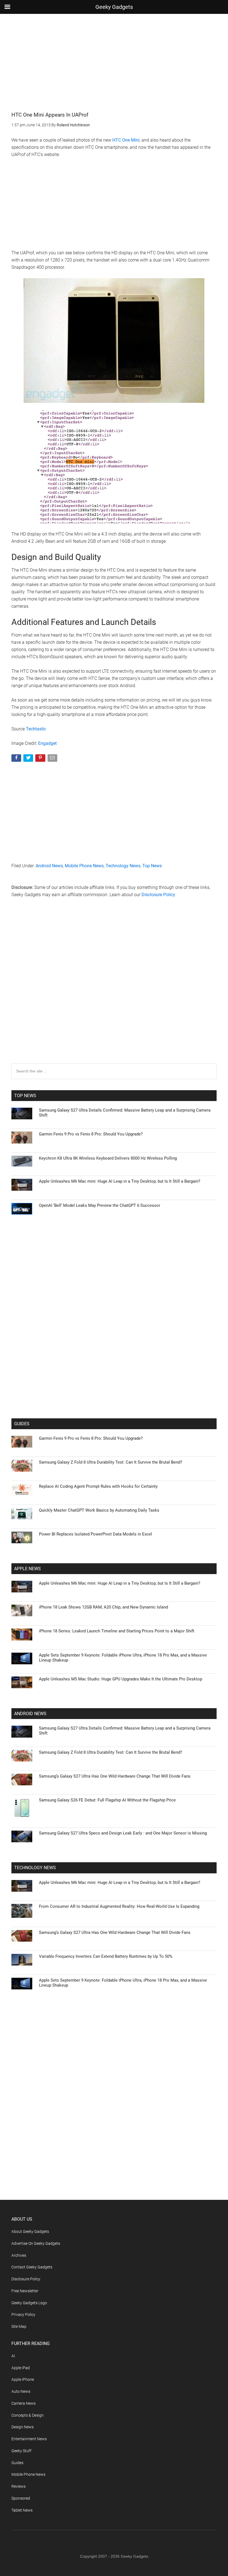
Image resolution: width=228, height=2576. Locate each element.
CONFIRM (76, 1369)
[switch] (183, 1287)
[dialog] (114, 1288)
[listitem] (114, 1274)
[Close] (210, 1199)
